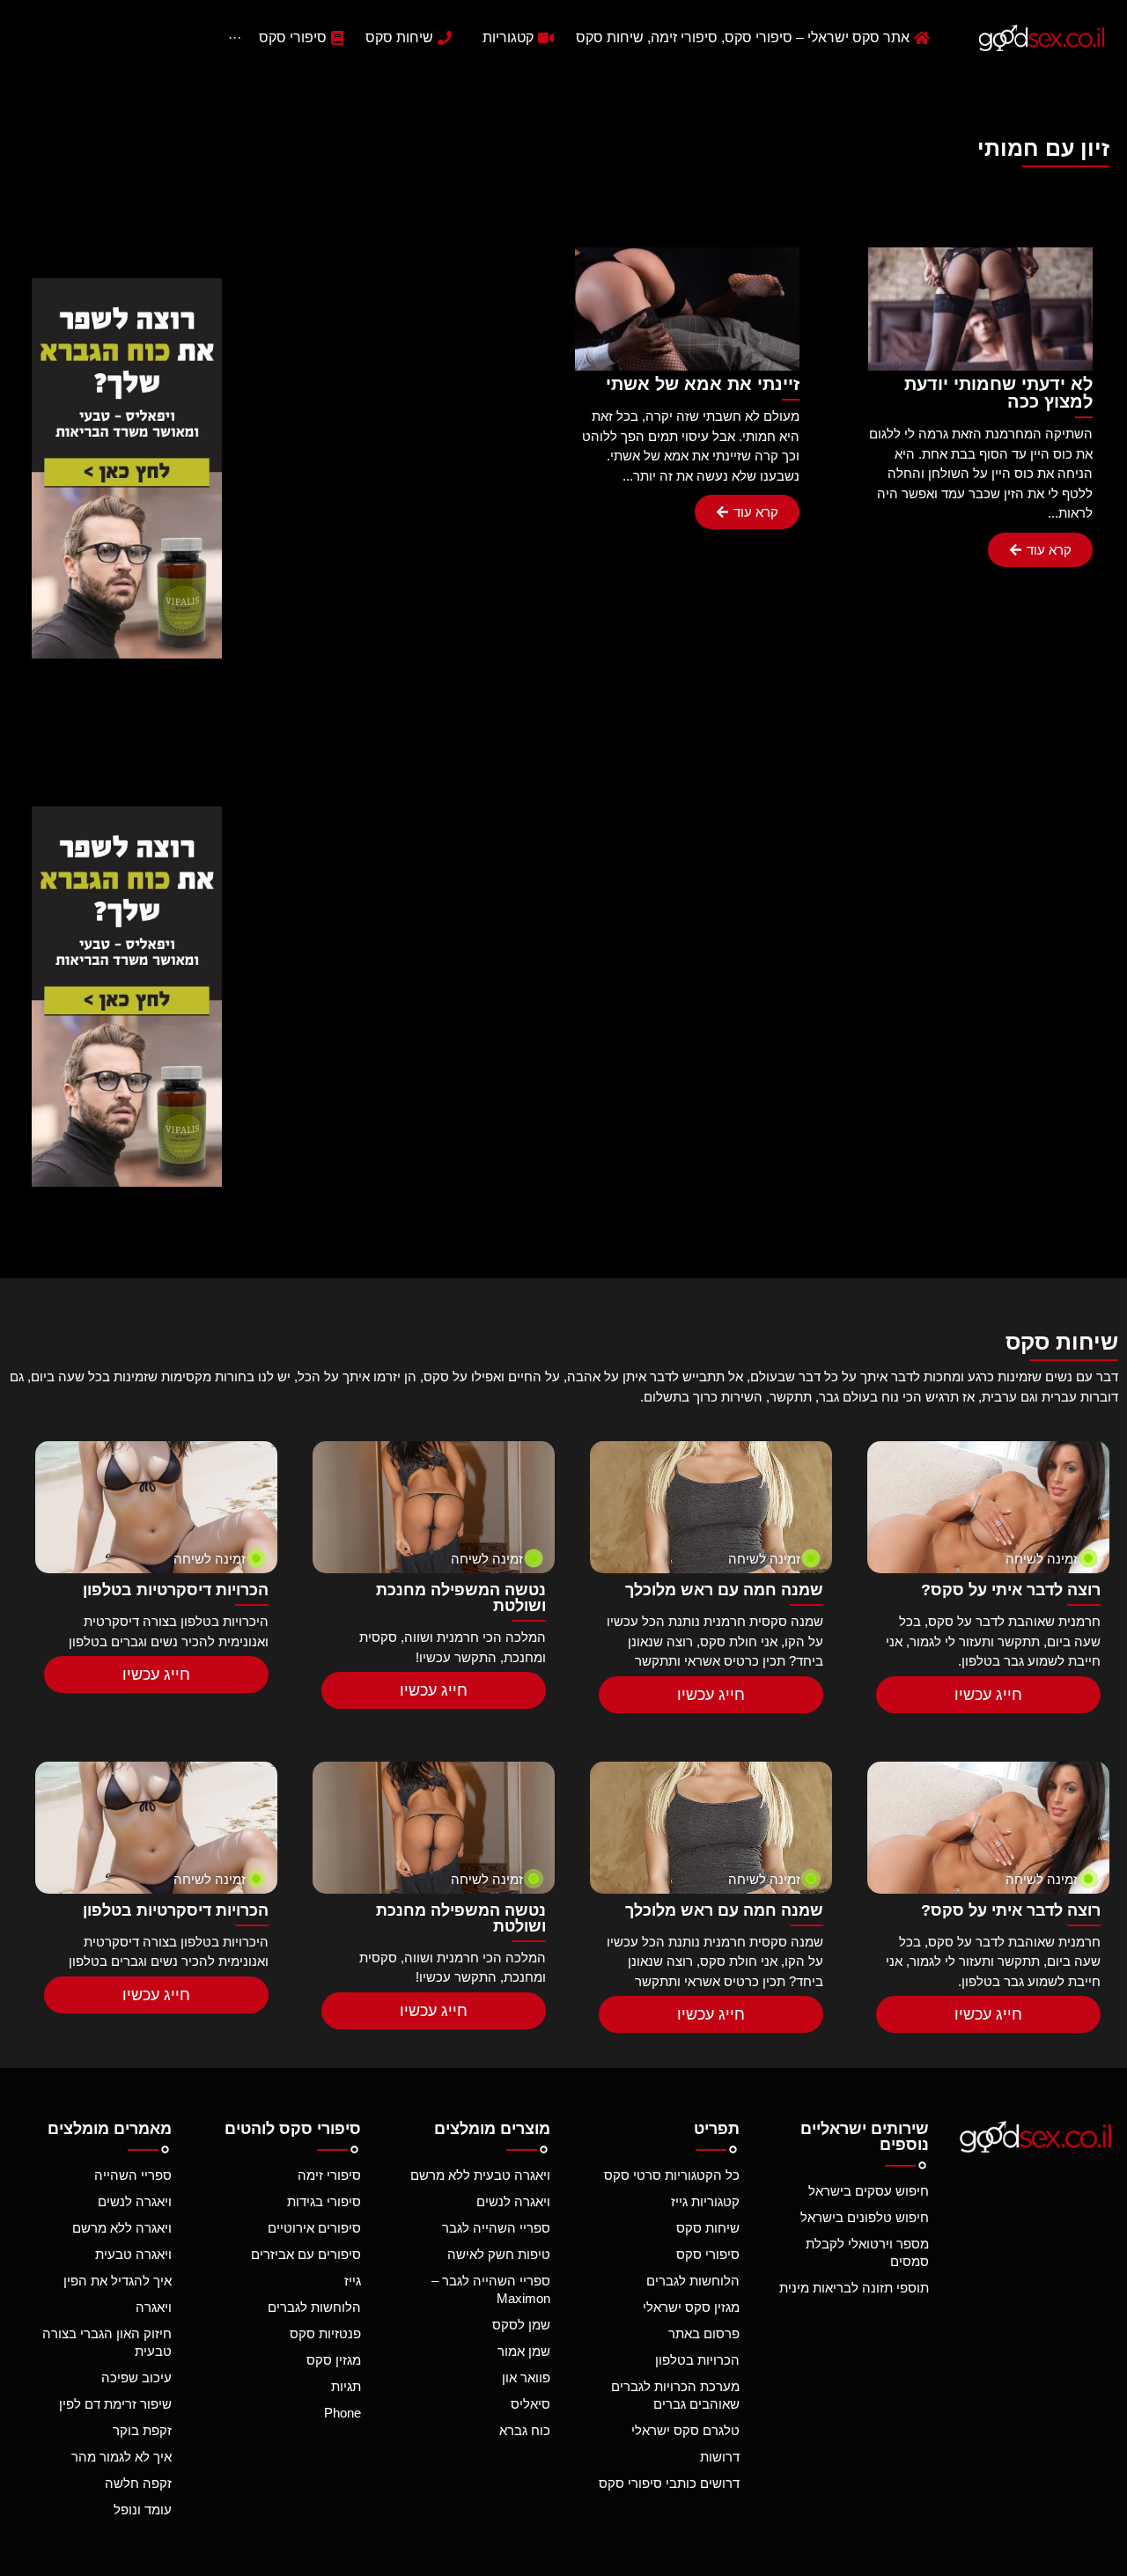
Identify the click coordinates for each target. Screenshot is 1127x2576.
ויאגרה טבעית (133, 2254)
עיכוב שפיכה (136, 2377)
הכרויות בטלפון (697, 2360)
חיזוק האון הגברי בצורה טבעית (107, 2342)
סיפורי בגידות (324, 2201)
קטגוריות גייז (705, 2201)
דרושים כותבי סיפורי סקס (669, 2483)
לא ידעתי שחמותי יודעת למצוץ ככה (998, 393)
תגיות (346, 2386)
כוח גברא (525, 2430)
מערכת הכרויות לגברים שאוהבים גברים (675, 2395)
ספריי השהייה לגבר (496, 2228)
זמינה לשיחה (1042, 1559)
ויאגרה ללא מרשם (122, 2228)
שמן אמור (524, 2351)
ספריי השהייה (133, 2175)
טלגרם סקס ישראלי (685, 2430)
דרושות (720, 2457)
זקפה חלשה (138, 2483)
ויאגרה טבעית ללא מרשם (480, 2175)
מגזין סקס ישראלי (691, 2307)
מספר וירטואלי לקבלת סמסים (867, 2252)
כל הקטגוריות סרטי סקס (672, 2175)
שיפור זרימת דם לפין (115, 2404)
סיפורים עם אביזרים (306, 2254)
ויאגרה (154, 2307)
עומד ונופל (143, 2510)
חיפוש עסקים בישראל (869, 2191)
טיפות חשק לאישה (499, 2254)
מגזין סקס (334, 2360)
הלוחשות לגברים (693, 2281)
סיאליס (530, 2404)
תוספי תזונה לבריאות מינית (854, 2288)
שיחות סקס (708, 2228)
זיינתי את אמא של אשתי (703, 384)
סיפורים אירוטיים (314, 2228)
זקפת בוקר (142, 2430)
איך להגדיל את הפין (118, 2281)
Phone (343, 2413)
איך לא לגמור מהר (122, 2457)
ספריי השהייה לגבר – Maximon (491, 2289)
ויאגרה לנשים (513, 2201)
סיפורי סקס (708, 2254)
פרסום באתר (704, 2333)
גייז (353, 2281)
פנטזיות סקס (325, 2333)
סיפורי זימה (329, 2175)
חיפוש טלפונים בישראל (865, 2217)
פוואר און (526, 2377)
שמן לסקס (521, 2325)
